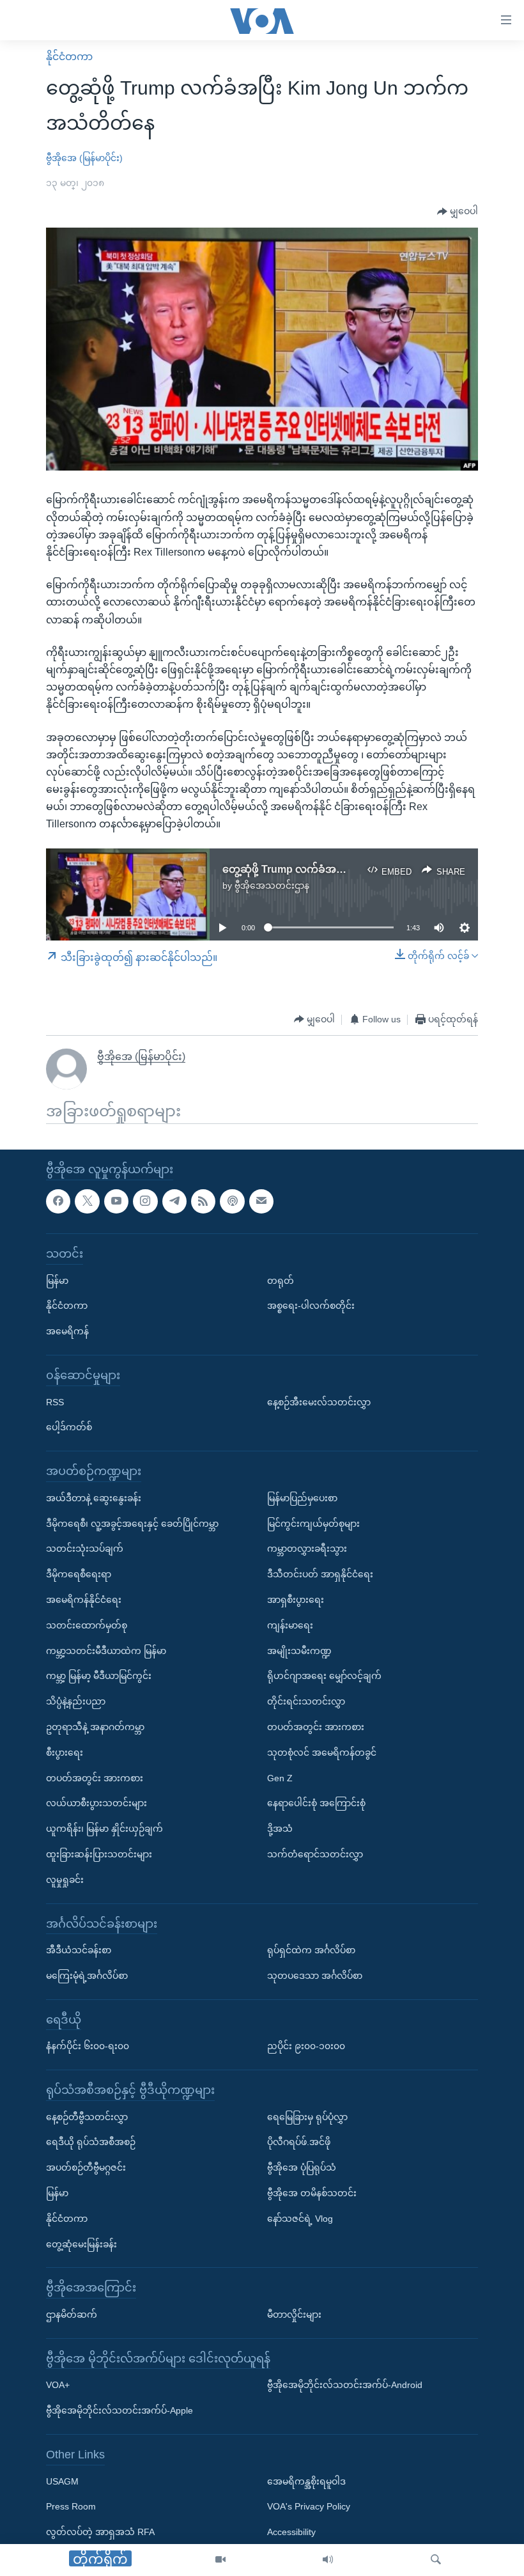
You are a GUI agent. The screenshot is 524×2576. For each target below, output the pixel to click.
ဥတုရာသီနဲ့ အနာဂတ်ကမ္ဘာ (95, 1727)
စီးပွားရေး (65, 1752)
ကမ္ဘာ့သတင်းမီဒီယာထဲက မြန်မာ (106, 1650)
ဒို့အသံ (280, 1829)
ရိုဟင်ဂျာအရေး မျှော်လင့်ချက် (324, 1676)
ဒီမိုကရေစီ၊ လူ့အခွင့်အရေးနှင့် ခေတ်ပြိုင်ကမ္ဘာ (132, 1523)
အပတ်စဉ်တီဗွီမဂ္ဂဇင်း (86, 2167)
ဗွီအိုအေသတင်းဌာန (272, 886)
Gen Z (280, 1777)
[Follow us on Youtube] (116, 1201)
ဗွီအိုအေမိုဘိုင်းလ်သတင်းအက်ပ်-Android (345, 2385)
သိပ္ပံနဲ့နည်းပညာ (76, 1701)
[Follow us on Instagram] (145, 1201)
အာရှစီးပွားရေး (296, 1600)
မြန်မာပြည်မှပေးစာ (302, 1497)
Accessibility (291, 2532)
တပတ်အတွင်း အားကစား (95, 1777)
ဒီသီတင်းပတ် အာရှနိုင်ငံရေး (320, 1574)
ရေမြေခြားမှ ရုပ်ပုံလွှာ (307, 2116)
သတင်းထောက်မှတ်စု (87, 1625)
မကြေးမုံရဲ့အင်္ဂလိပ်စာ (87, 1976)
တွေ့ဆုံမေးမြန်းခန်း (81, 2244)
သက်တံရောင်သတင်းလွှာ (315, 1854)
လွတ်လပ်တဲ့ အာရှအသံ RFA (100, 2532)
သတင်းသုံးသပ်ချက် (85, 1549)
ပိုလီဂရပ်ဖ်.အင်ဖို (299, 2142)
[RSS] (203, 1201)
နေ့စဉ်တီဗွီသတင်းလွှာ (87, 2116)
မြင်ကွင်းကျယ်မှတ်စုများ (313, 1523)
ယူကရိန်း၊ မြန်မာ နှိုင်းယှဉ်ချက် (104, 1829)
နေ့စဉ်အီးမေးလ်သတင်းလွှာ (319, 1401)
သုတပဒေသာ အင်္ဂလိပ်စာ (315, 1976)
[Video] (220, 2560)
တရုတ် (281, 1280)
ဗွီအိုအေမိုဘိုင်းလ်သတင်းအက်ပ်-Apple (119, 2410)
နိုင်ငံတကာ (69, 57)
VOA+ (58, 2385)
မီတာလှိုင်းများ (294, 2314)
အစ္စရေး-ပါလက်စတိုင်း (311, 1306)
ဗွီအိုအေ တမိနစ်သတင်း (312, 2193)
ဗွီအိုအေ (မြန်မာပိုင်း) (84, 158)
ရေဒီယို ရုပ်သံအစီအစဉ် (91, 2142)
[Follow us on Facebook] (58, 1201)
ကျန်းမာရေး (290, 1625)
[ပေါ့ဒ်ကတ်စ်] (232, 1201)
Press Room (71, 2506)
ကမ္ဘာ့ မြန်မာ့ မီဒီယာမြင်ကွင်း (99, 1676)
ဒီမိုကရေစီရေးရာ (79, 1574)
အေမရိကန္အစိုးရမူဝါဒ (306, 2481)
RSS (55, 1401)
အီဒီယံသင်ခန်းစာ (79, 1950)
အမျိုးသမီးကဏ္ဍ (299, 1650)
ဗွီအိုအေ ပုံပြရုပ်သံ (302, 2167)
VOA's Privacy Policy (309, 2506)
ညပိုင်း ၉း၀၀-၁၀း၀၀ (306, 2046)
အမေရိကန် (67, 1331)
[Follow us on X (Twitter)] (87, 1201)
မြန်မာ (57, 1280)
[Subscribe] (261, 1201)
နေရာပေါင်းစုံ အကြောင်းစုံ (316, 1803)
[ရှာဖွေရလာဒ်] (436, 2560)
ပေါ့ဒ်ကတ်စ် (69, 1427)
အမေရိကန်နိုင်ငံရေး (84, 1600)
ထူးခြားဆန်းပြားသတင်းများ (99, 1854)
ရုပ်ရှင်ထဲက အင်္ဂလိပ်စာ (311, 1950)
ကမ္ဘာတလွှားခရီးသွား (307, 1549)
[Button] (458, 212)
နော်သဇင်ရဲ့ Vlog (300, 2219)
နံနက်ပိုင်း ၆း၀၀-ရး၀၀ (88, 2046)
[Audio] (328, 2560)
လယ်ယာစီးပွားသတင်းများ (96, 1803)
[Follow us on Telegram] (174, 1201)
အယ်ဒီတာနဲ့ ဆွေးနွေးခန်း (94, 1497)
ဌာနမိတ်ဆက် (72, 2314)
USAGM (62, 2481)
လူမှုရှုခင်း (65, 1879)
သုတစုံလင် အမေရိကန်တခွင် (322, 1752)
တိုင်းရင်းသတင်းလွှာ (306, 1701)
